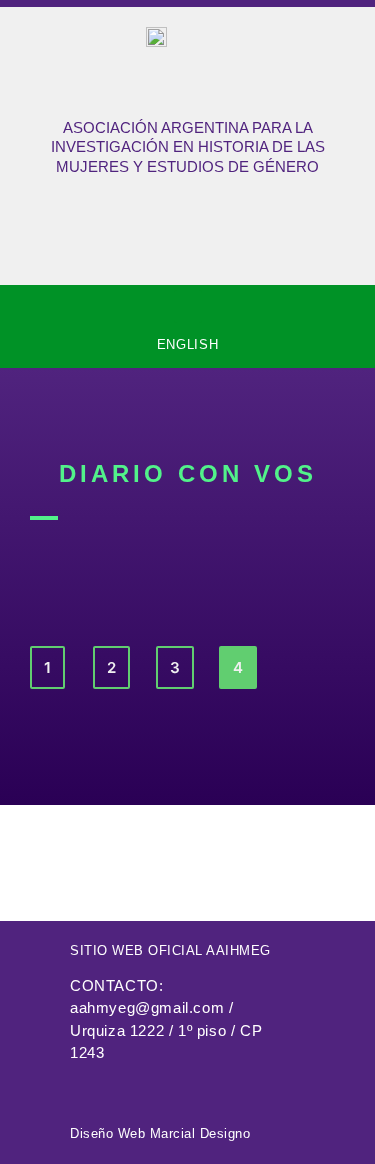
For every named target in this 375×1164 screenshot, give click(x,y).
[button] (188, 306)
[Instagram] (122, 1089)
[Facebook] (80, 1089)
